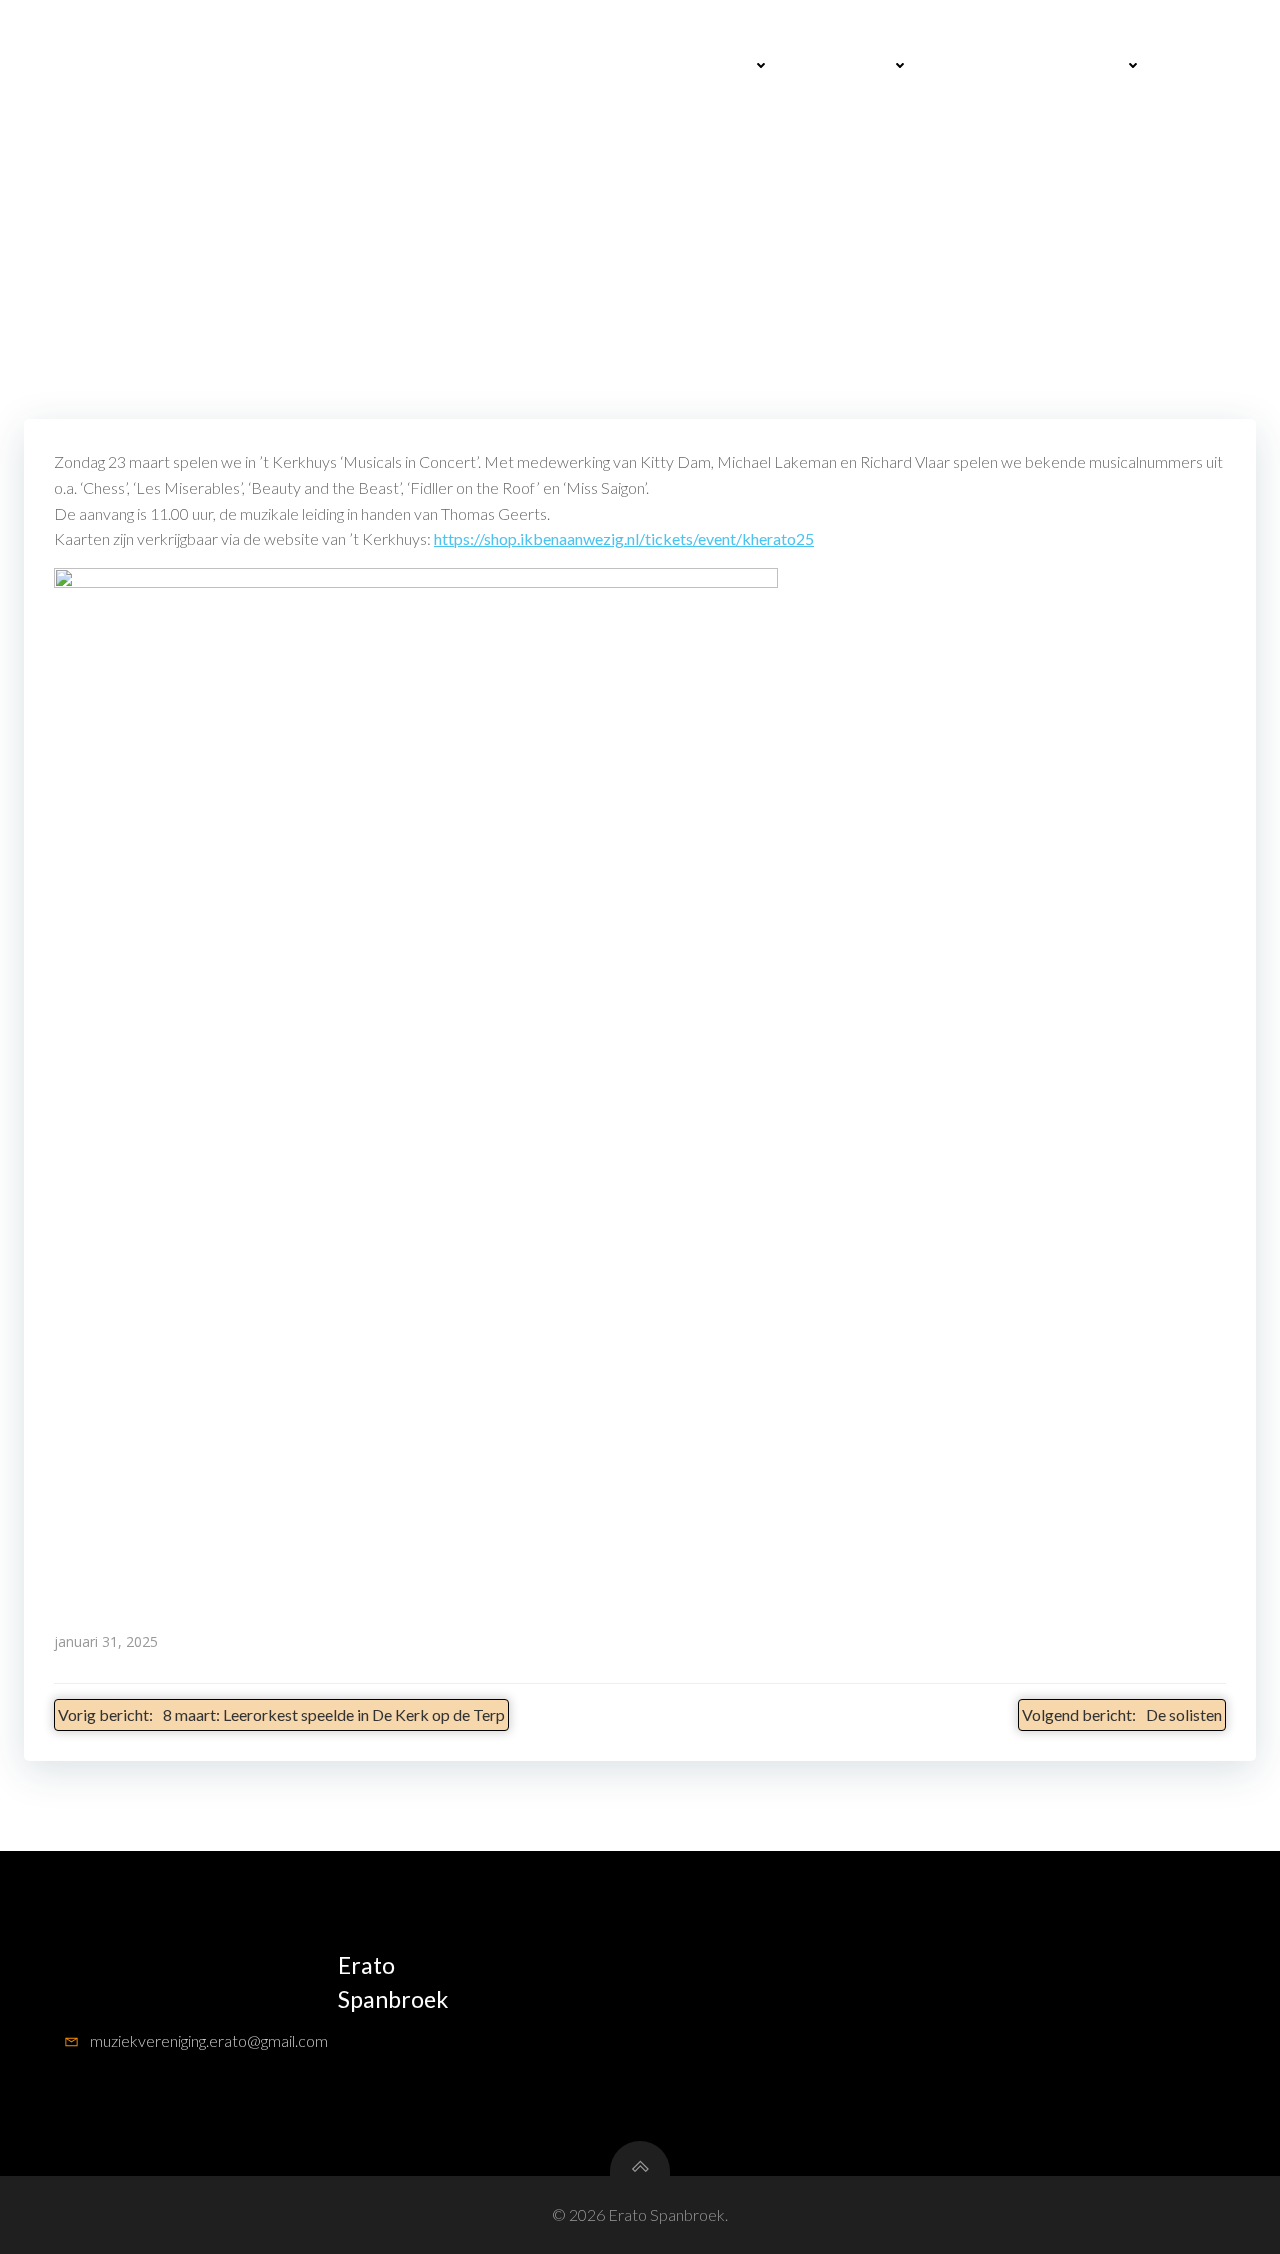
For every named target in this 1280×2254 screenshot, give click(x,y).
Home (605, 65)
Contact (1206, 65)
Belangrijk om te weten (1031, 65)
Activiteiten (704, 65)
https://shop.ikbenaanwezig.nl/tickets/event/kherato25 (624, 538)
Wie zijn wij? (845, 65)
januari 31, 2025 (106, 1641)
